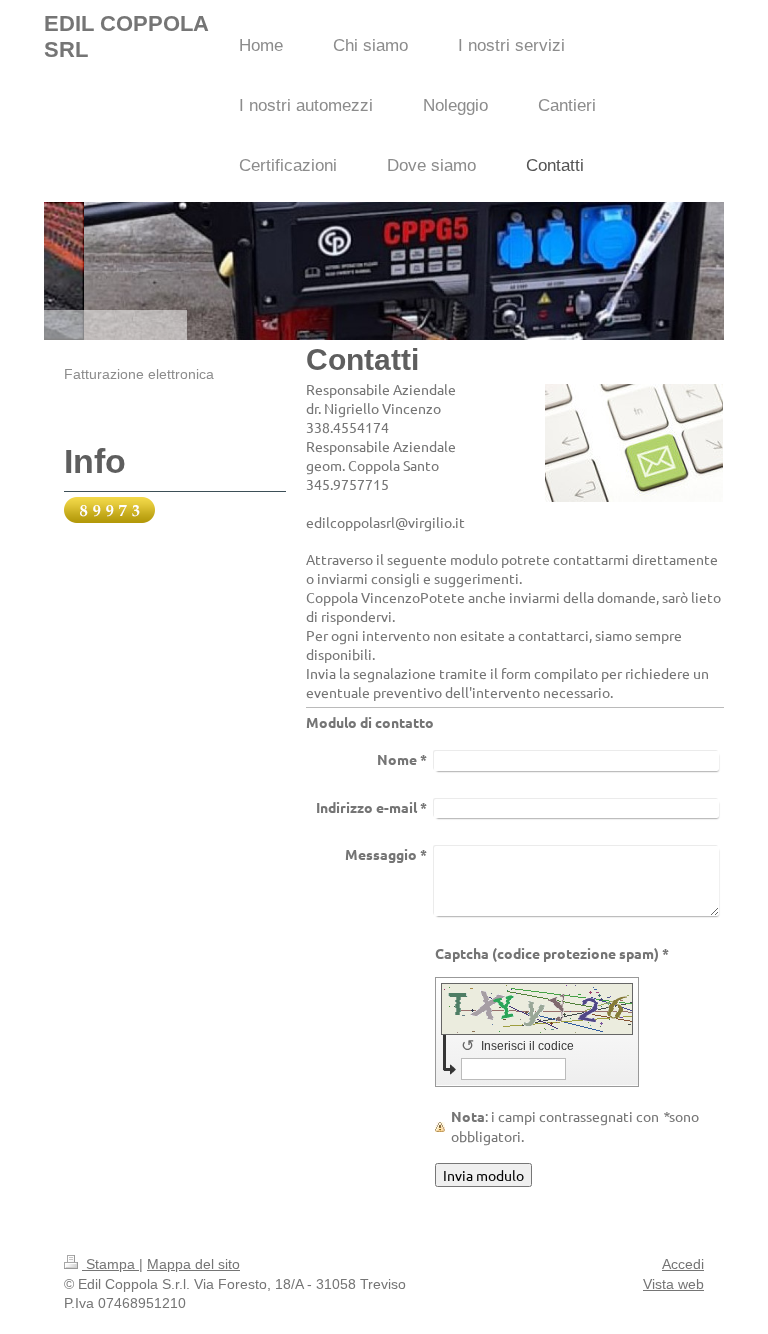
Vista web (673, 1284)
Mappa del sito (193, 1264)
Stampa (110, 1264)
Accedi (683, 1264)
